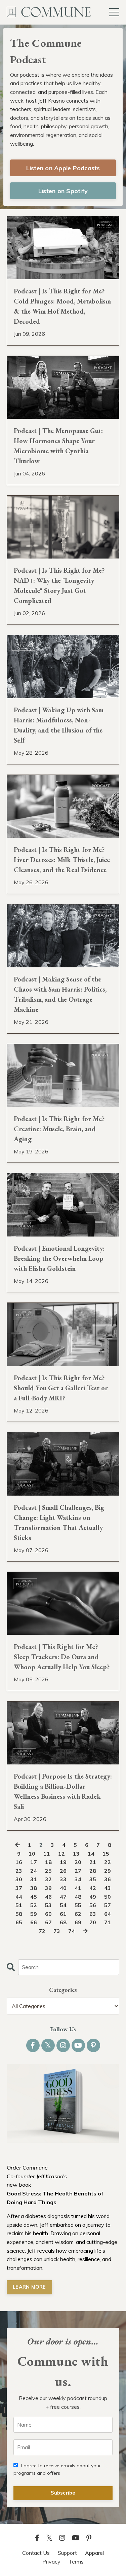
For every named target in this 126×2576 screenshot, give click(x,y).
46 (48, 1897)
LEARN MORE (29, 2287)
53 (48, 1905)
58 (19, 1914)
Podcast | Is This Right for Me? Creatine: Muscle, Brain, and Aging (59, 1129)
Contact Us (36, 2553)
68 (63, 1922)
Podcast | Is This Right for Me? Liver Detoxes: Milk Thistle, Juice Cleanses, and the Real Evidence (62, 860)
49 (93, 1897)
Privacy (51, 2562)
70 (93, 1922)
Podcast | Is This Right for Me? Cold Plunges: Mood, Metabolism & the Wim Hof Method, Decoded (62, 306)
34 (78, 1879)
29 (108, 1871)
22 (108, 1862)
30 (19, 1879)
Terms (76, 2562)
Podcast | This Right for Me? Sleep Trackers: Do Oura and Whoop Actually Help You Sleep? (62, 1657)
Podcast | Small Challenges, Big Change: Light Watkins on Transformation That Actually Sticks (59, 1523)
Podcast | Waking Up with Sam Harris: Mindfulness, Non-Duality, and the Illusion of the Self (59, 725)
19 (63, 1862)
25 (48, 1871)
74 (72, 1931)
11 (47, 1854)
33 (63, 1879)
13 (76, 1854)
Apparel (94, 2553)
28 (93, 1871)
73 (57, 1931)
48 (78, 1897)
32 (48, 1879)
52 (34, 1905)
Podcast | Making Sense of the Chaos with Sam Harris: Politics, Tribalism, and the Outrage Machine (60, 994)
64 (108, 1914)
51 (19, 1905)
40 (63, 1888)
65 (19, 1922)
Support (67, 2553)
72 (42, 1931)
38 (34, 1888)
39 (48, 1888)
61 (63, 1914)
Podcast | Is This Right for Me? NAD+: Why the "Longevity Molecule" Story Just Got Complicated (59, 585)
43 (108, 1888)
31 (34, 1879)
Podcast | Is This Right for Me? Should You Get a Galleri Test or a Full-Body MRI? (61, 1388)
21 (93, 1862)
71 (108, 1922)
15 (106, 1854)
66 (34, 1922)
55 (78, 1905)
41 (78, 1888)
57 (108, 1905)
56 (93, 1905)
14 (91, 1854)
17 (34, 1862)
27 (78, 1871)
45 (34, 1897)
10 (32, 1854)
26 (63, 1871)
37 (19, 1888)
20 (78, 1862)
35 (93, 1879)
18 (48, 1862)
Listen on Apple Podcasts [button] (63, 168)
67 (48, 1922)
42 (93, 1888)
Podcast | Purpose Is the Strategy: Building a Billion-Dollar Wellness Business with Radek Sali (63, 1791)
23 (19, 1871)
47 (63, 1897)
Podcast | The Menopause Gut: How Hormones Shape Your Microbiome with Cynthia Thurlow (58, 446)
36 (108, 1879)
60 (48, 1914)
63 (93, 1914)
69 (78, 1922)
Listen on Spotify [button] (63, 191)
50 (108, 1897)
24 (34, 1871)
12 (61, 1854)
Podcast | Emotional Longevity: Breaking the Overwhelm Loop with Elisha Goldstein (59, 1258)
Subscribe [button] (63, 2493)
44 (19, 1897)
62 (78, 1914)
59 (34, 1914)
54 (63, 1905)
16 (19, 1862)
